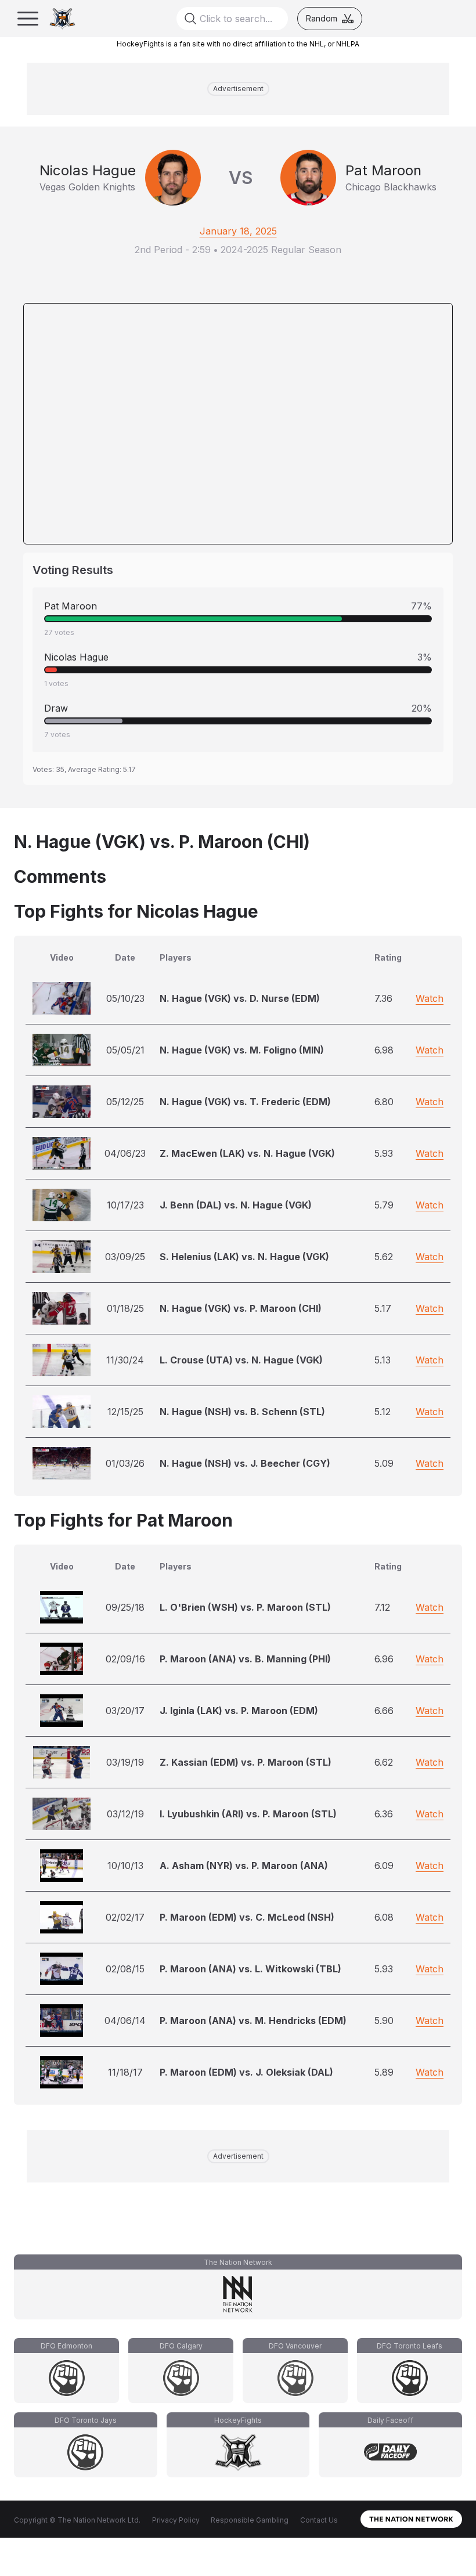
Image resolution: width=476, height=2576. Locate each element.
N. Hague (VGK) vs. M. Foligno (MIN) (242, 1050)
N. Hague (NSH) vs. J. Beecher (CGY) (245, 1463)
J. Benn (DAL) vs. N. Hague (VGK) (236, 1205)
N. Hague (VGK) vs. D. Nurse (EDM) (240, 998)
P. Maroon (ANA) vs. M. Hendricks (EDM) (253, 2021)
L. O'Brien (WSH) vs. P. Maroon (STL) (245, 1607)
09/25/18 (125, 1607)
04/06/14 (125, 2021)
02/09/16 (125, 1659)
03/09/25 (125, 1257)
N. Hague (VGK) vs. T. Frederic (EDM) (245, 1102)
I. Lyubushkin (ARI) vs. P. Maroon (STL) (248, 1814)
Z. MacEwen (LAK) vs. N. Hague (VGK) (247, 1153)
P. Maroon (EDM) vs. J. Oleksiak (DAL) (246, 2072)
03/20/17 (125, 1711)
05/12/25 (125, 1102)
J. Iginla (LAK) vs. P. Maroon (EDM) (239, 1711)
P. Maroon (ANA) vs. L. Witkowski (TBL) (250, 1969)
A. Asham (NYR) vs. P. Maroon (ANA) (244, 1866)
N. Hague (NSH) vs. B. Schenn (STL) (242, 1412)
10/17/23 (125, 1205)
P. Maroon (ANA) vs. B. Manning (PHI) (245, 1659)
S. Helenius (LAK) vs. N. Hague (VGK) (244, 1257)
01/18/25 (125, 1308)
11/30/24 (125, 1360)
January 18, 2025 (238, 231)
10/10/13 (125, 1866)
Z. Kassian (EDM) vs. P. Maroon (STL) (246, 1762)
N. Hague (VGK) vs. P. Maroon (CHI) (241, 1308)
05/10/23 (125, 998)
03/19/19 (125, 1762)
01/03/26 (125, 1463)
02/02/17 (125, 1917)
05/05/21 (125, 1050)
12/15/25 (125, 1412)
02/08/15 (125, 1969)
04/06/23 (125, 1153)
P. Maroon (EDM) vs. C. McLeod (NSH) (247, 1917)
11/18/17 (125, 2072)
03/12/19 (125, 1814)
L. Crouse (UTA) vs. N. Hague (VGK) (241, 1360)
